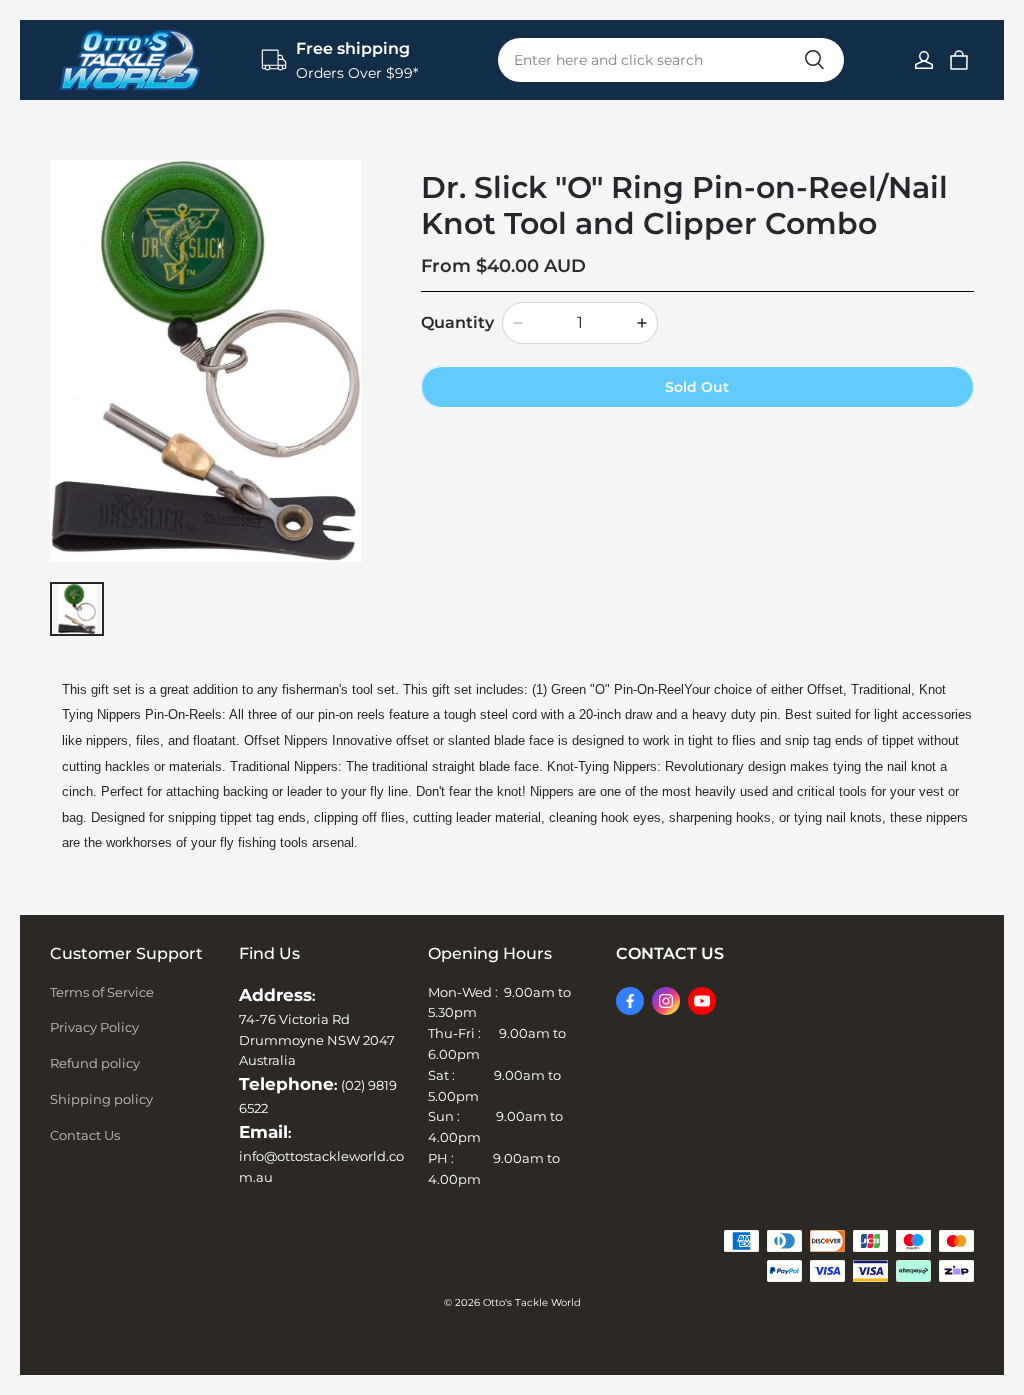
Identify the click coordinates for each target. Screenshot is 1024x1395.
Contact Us (85, 1135)
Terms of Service (102, 992)
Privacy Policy (94, 1027)
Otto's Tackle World (532, 1302)
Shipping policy (101, 1099)
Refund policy (95, 1063)
